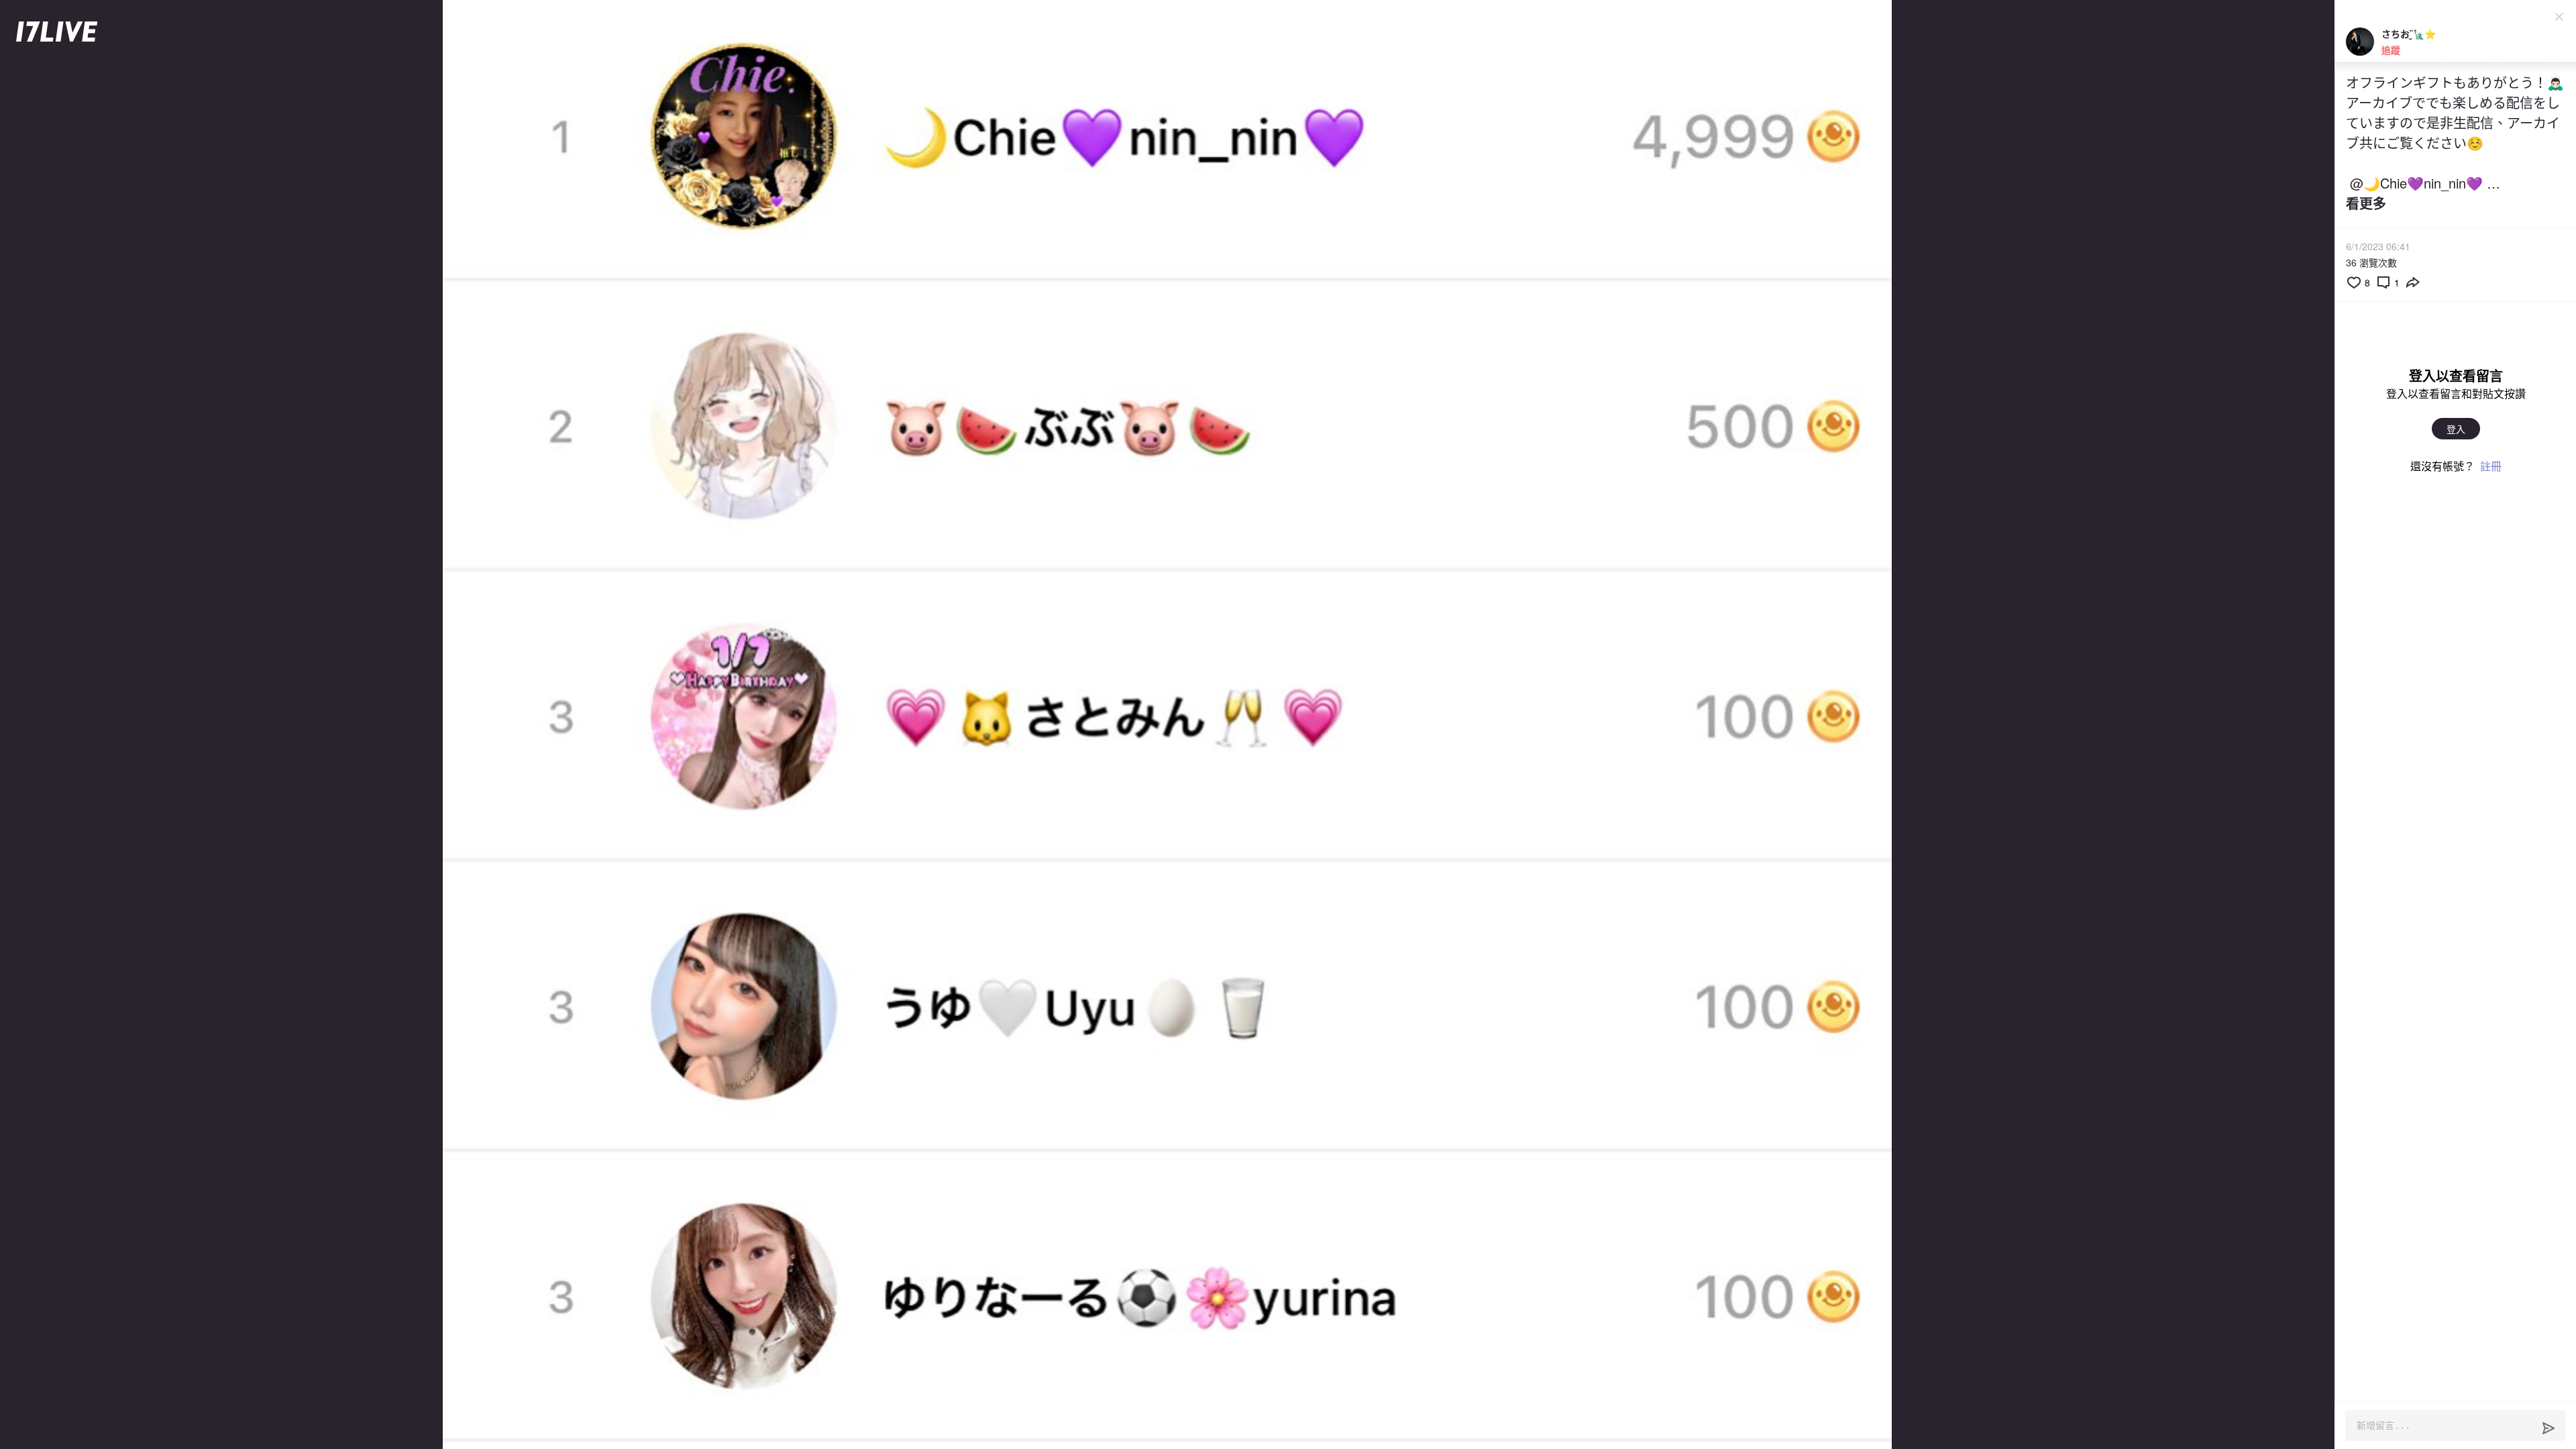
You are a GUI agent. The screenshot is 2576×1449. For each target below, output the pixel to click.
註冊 (2491, 466)
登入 (2456, 429)
